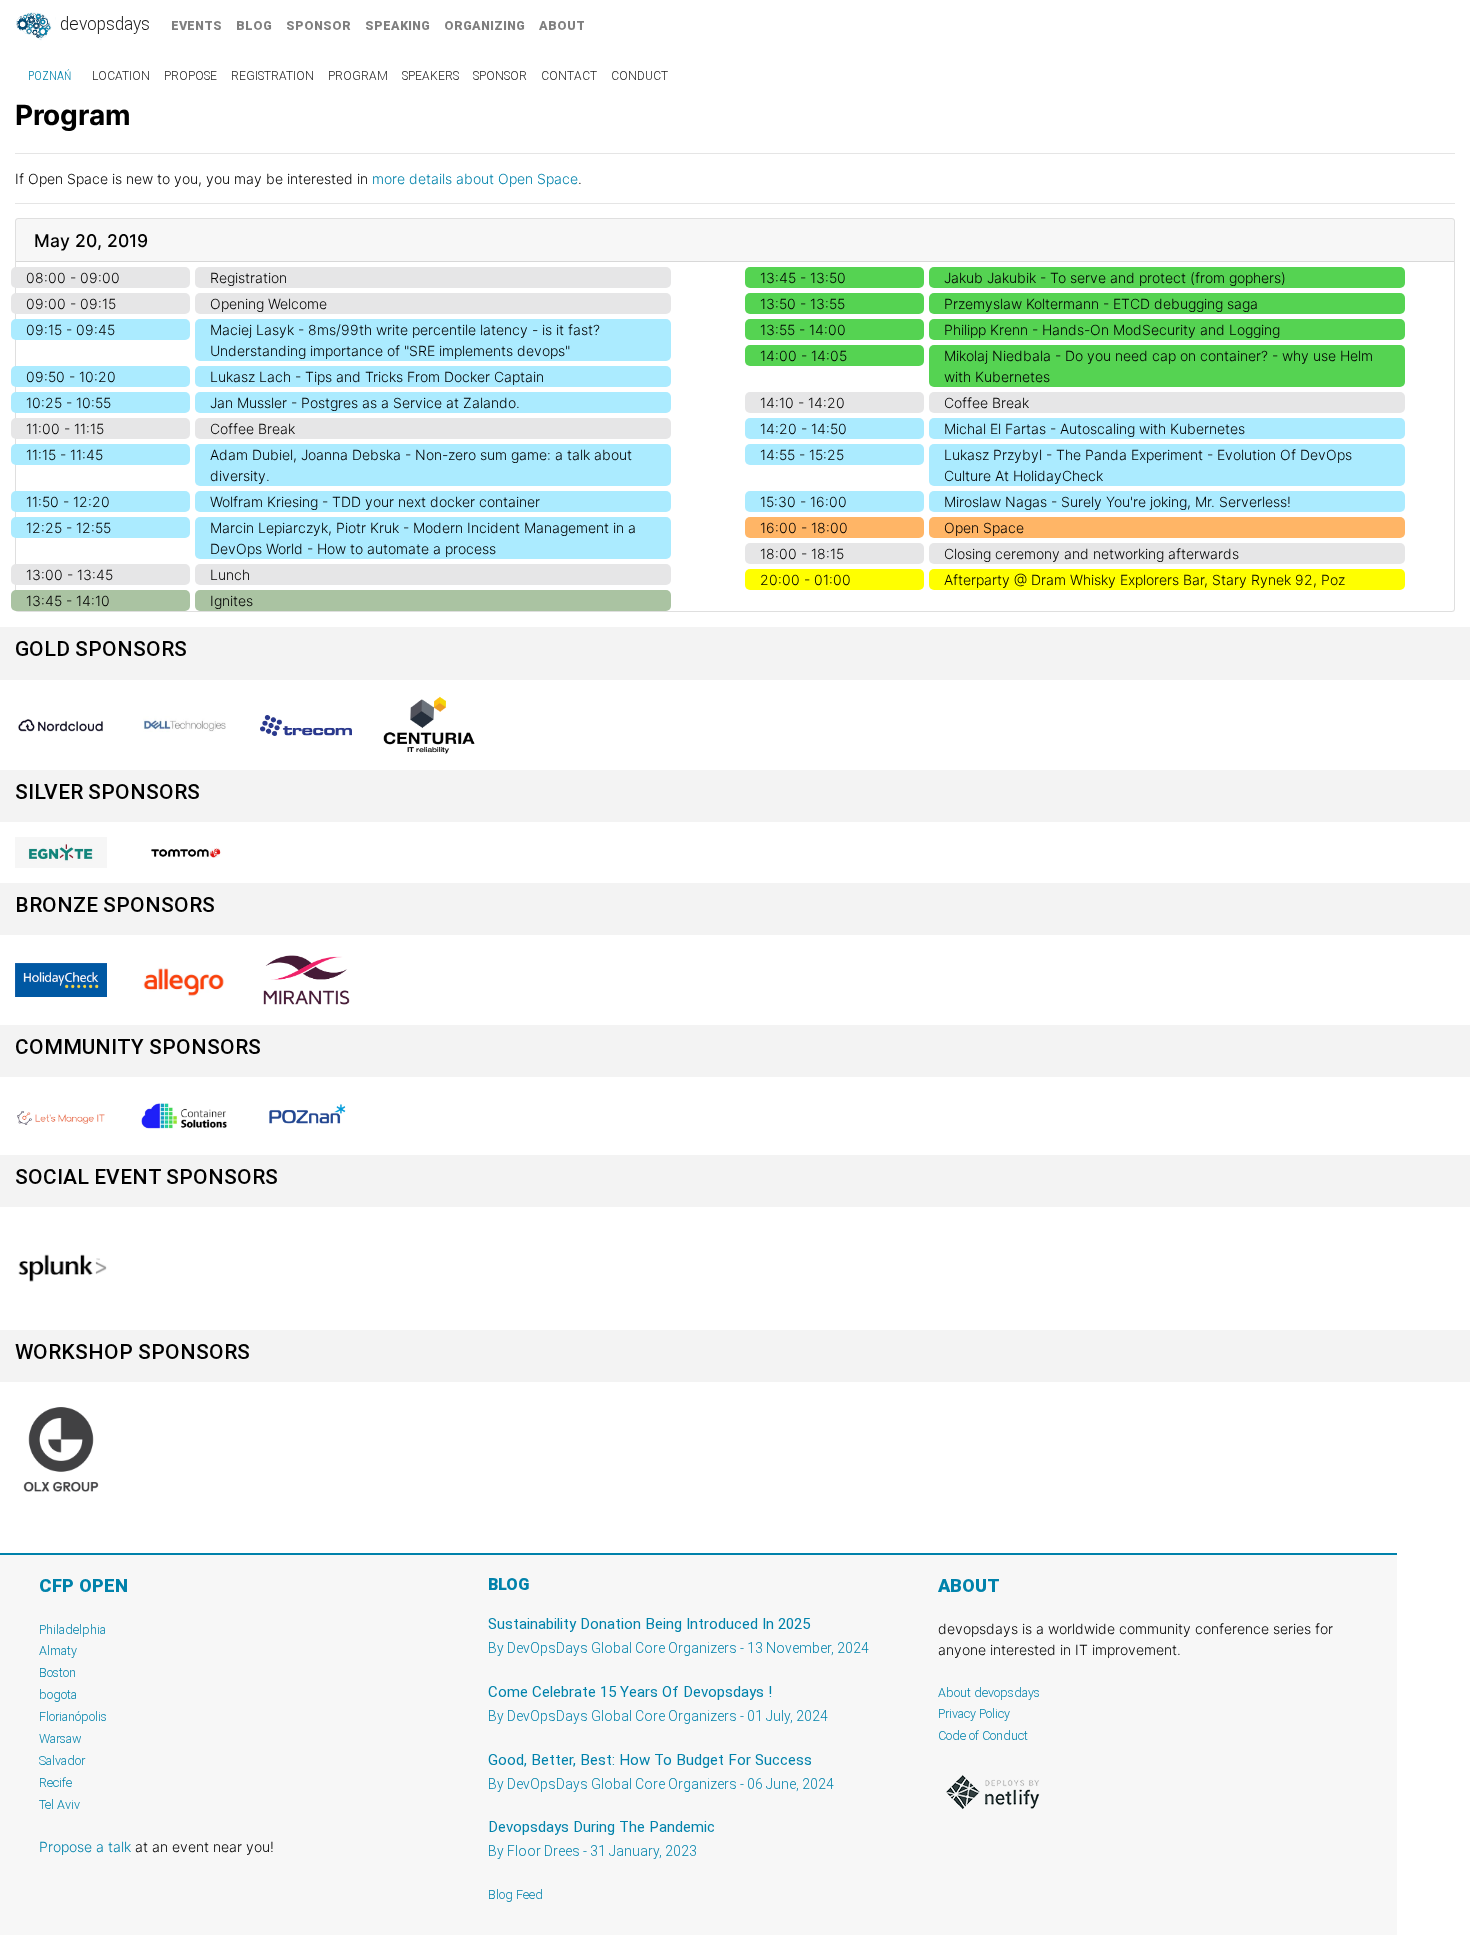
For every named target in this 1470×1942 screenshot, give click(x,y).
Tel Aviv (59, 1804)
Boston (57, 1672)
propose (190, 76)
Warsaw (60, 1738)
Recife (55, 1782)
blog (254, 25)
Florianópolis (73, 1716)
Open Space (984, 527)
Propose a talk (85, 1846)
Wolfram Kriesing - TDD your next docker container (375, 501)
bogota (58, 1694)
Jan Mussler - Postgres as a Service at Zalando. (365, 402)
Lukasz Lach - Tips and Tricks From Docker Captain (377, 376)
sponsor (318, 25)
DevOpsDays (103, 24)
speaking (397, 25)
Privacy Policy (974, 1713)
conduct (639, 76)
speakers (430, 76)
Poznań (49, 76)
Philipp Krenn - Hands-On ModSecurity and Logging (1112, 329)
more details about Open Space (475, 178)
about (562, 25)
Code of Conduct (983, 1735)
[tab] (735, 240)
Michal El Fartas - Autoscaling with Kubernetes (1094, 428)
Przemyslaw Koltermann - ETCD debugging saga (1101, 303)
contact (569, 76)
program (358, 76)
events (196, 25)
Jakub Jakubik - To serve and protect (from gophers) (1115, 277)
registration (272, 76)
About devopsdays (989, 1692)
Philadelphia (72, 1629)
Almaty (58, 1650)
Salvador (62, 1760)
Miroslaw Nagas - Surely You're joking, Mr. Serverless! (1117, 501)
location (121, 76)
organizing (484, 25)
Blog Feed (515, 1894)
